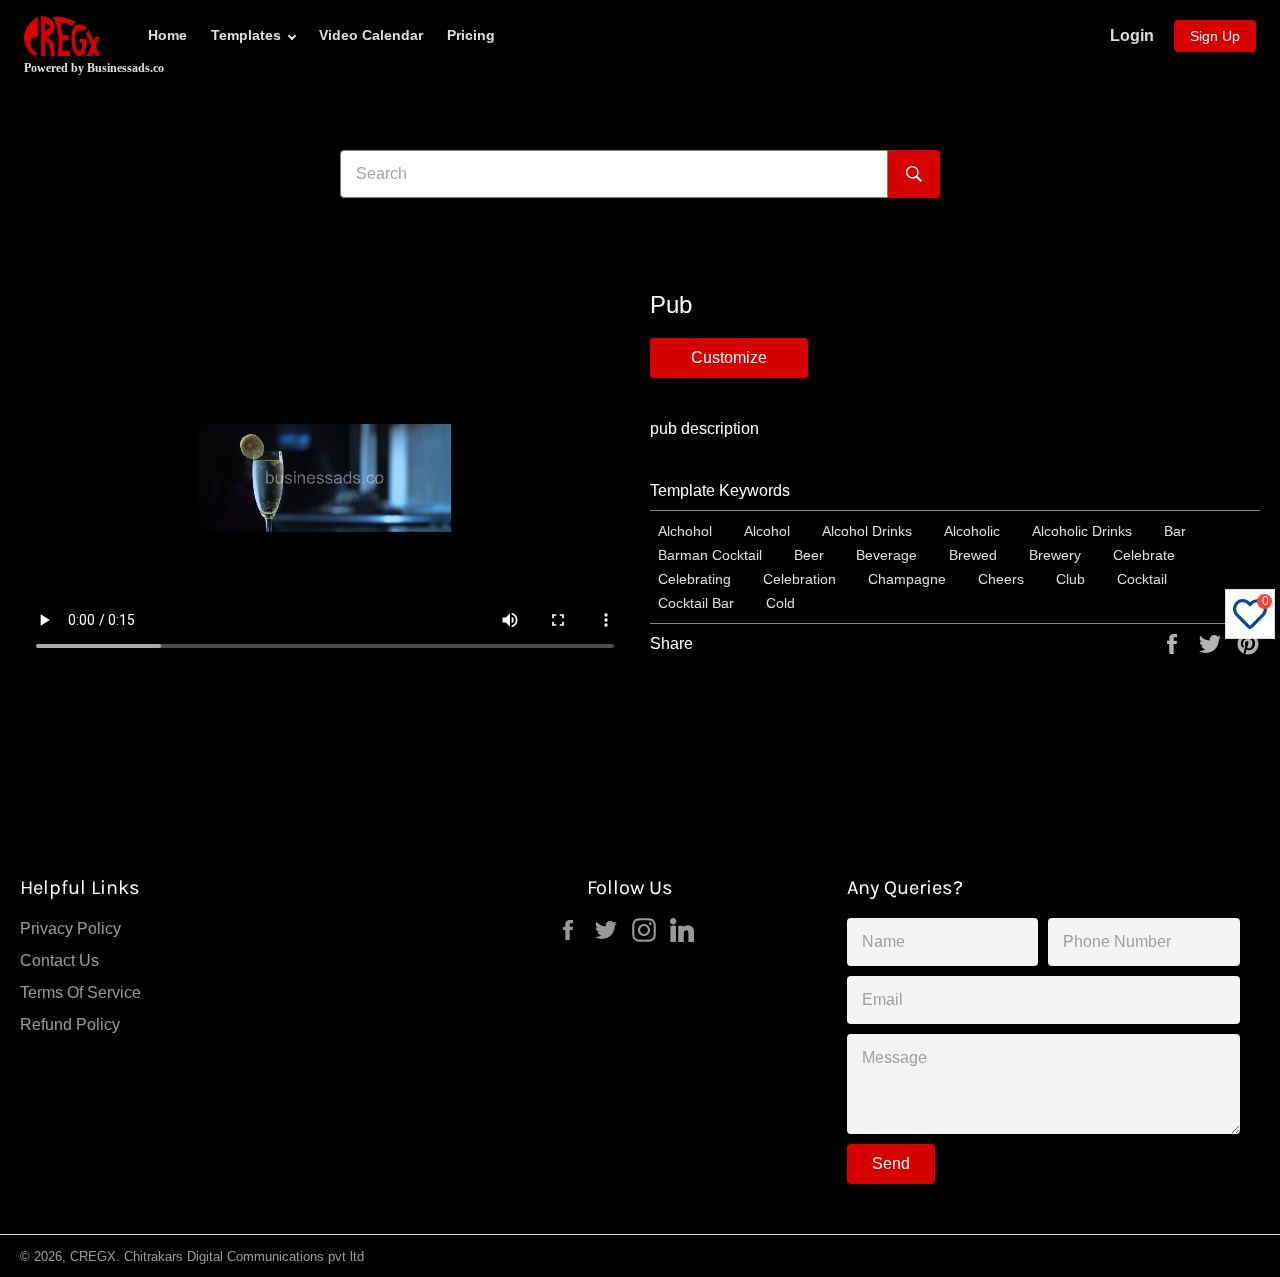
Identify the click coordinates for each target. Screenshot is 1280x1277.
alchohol (685, 531)
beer (809, 555)
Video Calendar (371, 35)
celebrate (1144, 555)
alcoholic (972, 531)
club (1070, 579)
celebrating (694, 579)
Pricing (471, 35)
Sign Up (1215, 36)
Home (167, 35)
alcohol (767, 531)
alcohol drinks (867, 531)
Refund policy (70, 1024)
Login (1132, 35)
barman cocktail (710, 555)
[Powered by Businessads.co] (62, 36)
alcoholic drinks (1082, 531)
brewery (1055, 555)
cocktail (1142, 579)
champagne (907, 579)
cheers (1001, 579)
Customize (729, 357)
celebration (799, 579)
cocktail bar (696, 603)
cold (780, 603)
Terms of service (80, 992)
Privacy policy (70, 928)
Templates (246, 35)
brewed (973, 555)
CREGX (93, 1256)
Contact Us (59, 960)
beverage (886, 555)
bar (1175, 531)
